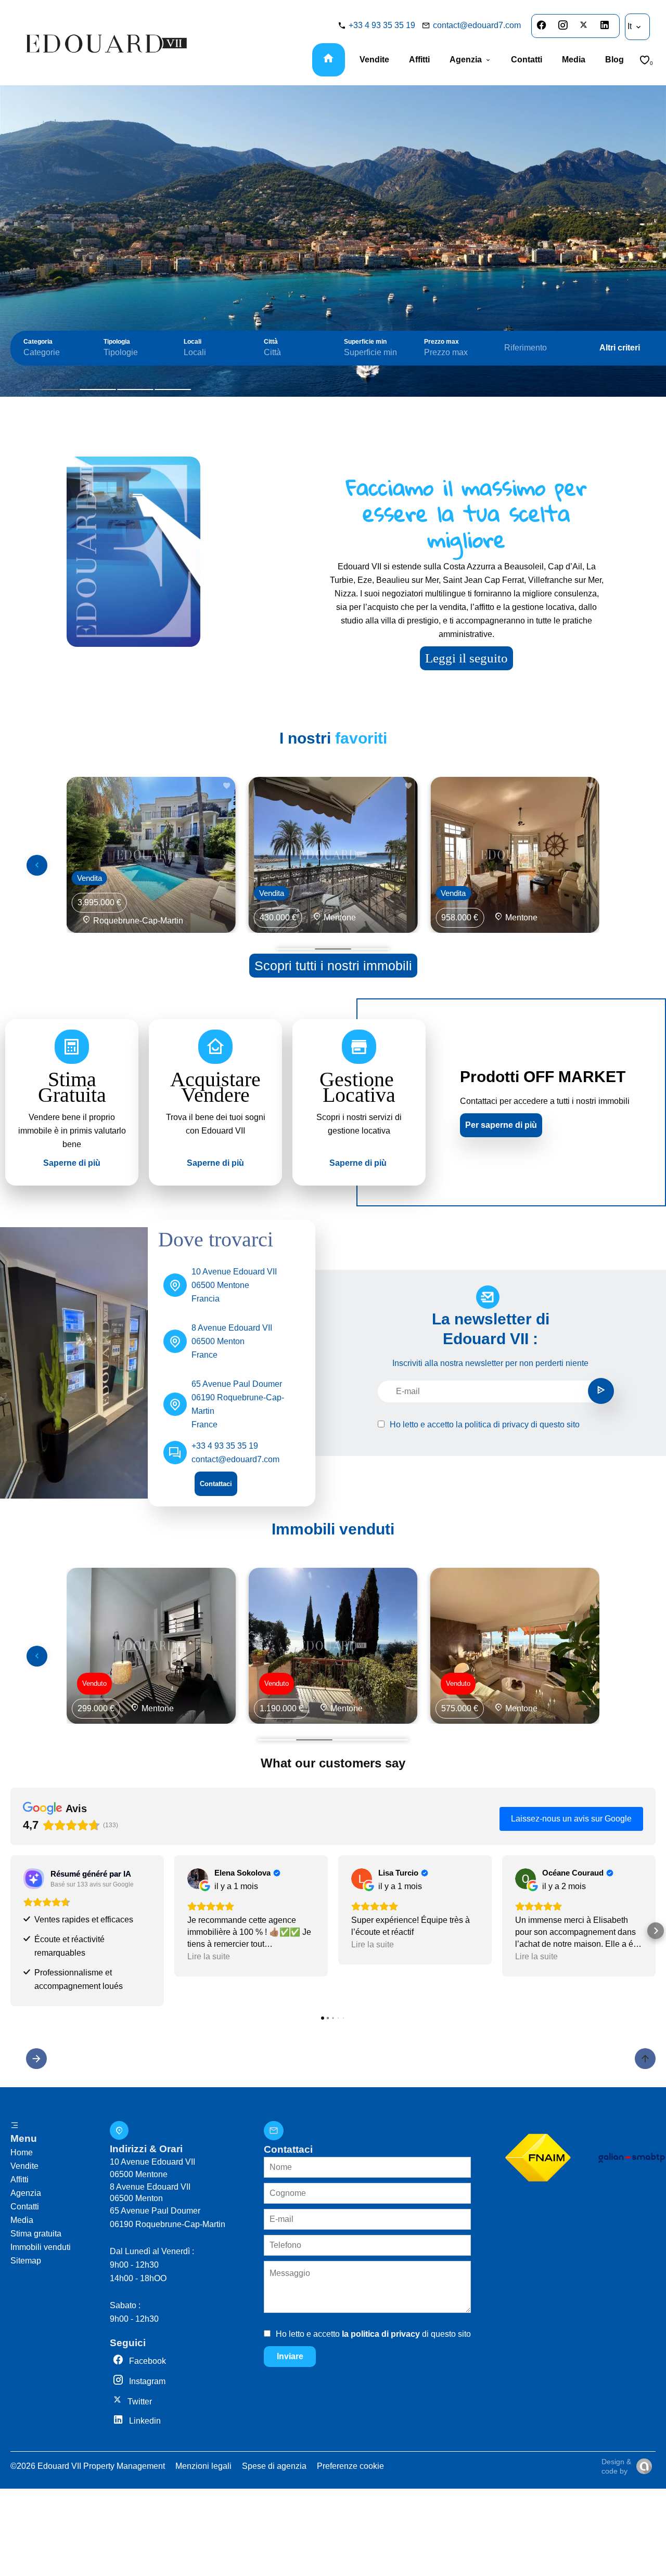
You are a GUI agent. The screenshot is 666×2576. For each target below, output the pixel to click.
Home (22, 2152)
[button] (10, 1931)
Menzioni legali (203, 2466)
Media (22, 2220)
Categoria (38, 342)
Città (271, 342)
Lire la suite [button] (209, 1956)
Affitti (20, 2180)
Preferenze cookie (350, 2466)
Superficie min (365, 342)
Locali (193, 342)
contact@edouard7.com (477, 25)
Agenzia (26, 2193)
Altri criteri (620, 348)
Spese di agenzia (274, 2466)
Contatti (25, 2207)
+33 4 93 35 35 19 (382, 25)
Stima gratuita (36, 2234)
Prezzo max (441, 342)
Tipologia (117, 342)
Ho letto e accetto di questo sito (485, 1424)
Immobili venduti (41, 2247)
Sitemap (26, 2261)
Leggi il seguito (466, 658)
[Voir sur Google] (198, 1879)
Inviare (290, 2356)
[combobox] (53, 353)
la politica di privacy (492, 1424)
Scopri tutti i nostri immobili (333, 966)
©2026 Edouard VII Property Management (88, 2466)
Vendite (24, 2166)
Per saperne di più (501, 1125)
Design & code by (616, 2466)
